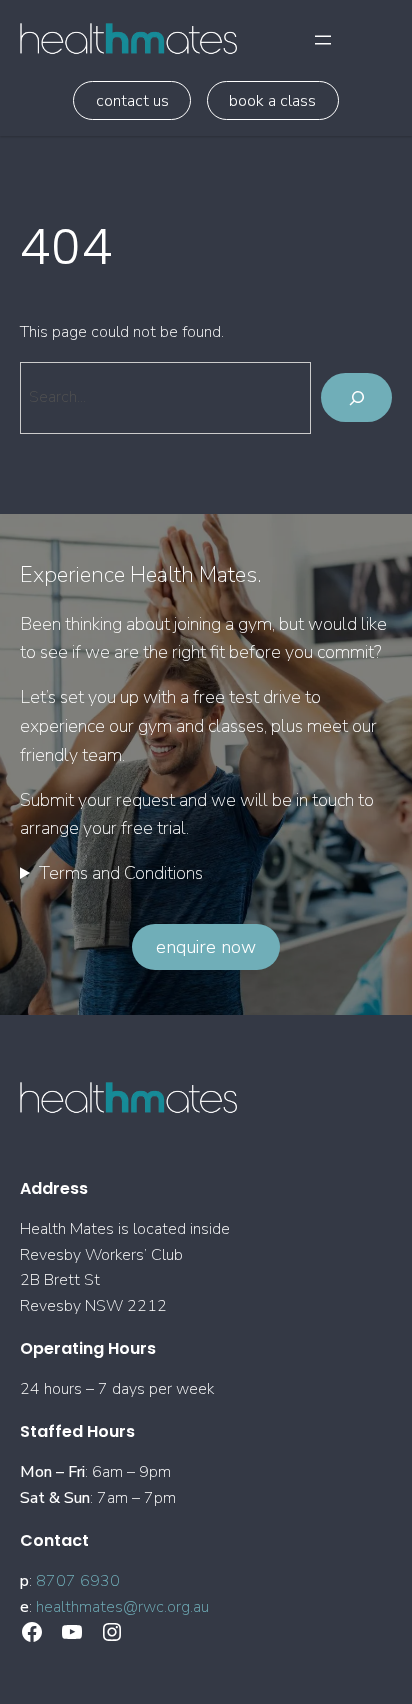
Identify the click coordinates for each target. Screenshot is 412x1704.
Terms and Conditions (121, 873)
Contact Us (132, 101)
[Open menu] (323, 40)
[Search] (356, 397)
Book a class (272, 101)
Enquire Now (206, 947)
